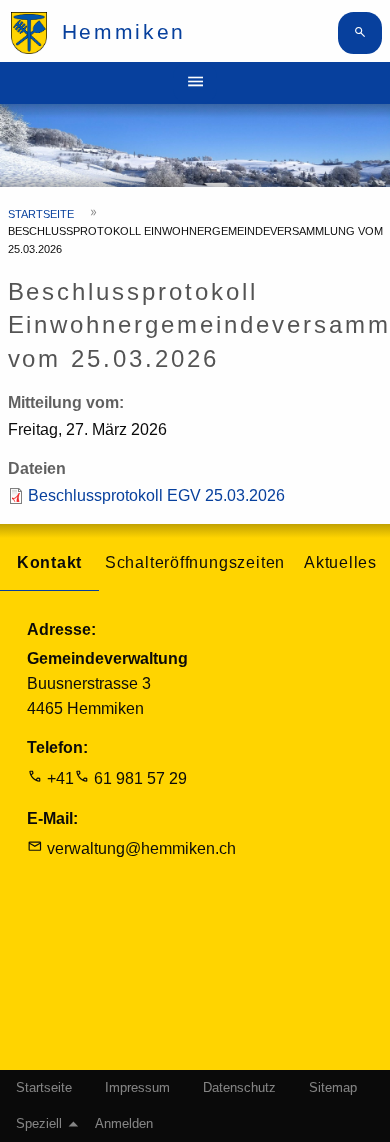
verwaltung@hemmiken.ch (141, 848)
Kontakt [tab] (50, 562)
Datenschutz (239, 1088)
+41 (60, 778)
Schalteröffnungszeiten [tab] (195, 562)
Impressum (137, 1088)
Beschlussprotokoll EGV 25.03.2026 (156, 495)
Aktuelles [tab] (340, 562)
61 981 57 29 (140, 778)
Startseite (41, 214)
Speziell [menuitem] (39, 1124)
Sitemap (333, 1088)
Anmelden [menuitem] (124, 1124)
